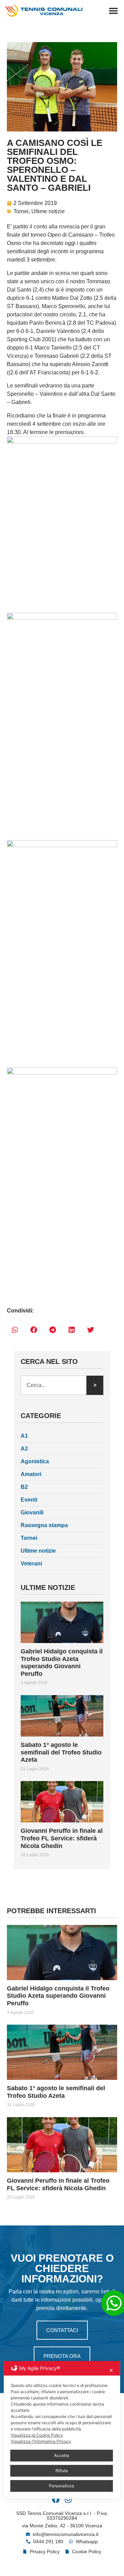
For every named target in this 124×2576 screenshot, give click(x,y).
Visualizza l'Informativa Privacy (41, 2441)
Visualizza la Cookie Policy (37, 2435)
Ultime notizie (48, 211)
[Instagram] (68, 2499)
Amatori (31, 1474)
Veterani (31, 1564)
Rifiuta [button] (62, 2471)
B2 (24, 1487)
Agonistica (35, 1461)
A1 (24, 1436)
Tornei (21, 211)
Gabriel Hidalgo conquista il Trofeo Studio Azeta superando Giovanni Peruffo (62, 1663)
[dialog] (62, 2430)
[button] (113, 11)
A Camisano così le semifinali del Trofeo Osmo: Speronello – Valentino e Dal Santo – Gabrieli (55, 165)
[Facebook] (56, 2499)
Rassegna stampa (44, 1525)
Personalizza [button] (61, 2486)
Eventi (29, 1500)
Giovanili (32, 1512)
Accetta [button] (62, 2455)
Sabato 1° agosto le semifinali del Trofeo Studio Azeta (61, 1752)
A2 (24, 1449)
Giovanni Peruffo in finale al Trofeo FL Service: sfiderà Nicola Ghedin (62, 1838)
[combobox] (54, 1385)
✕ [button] (111, 2370)
